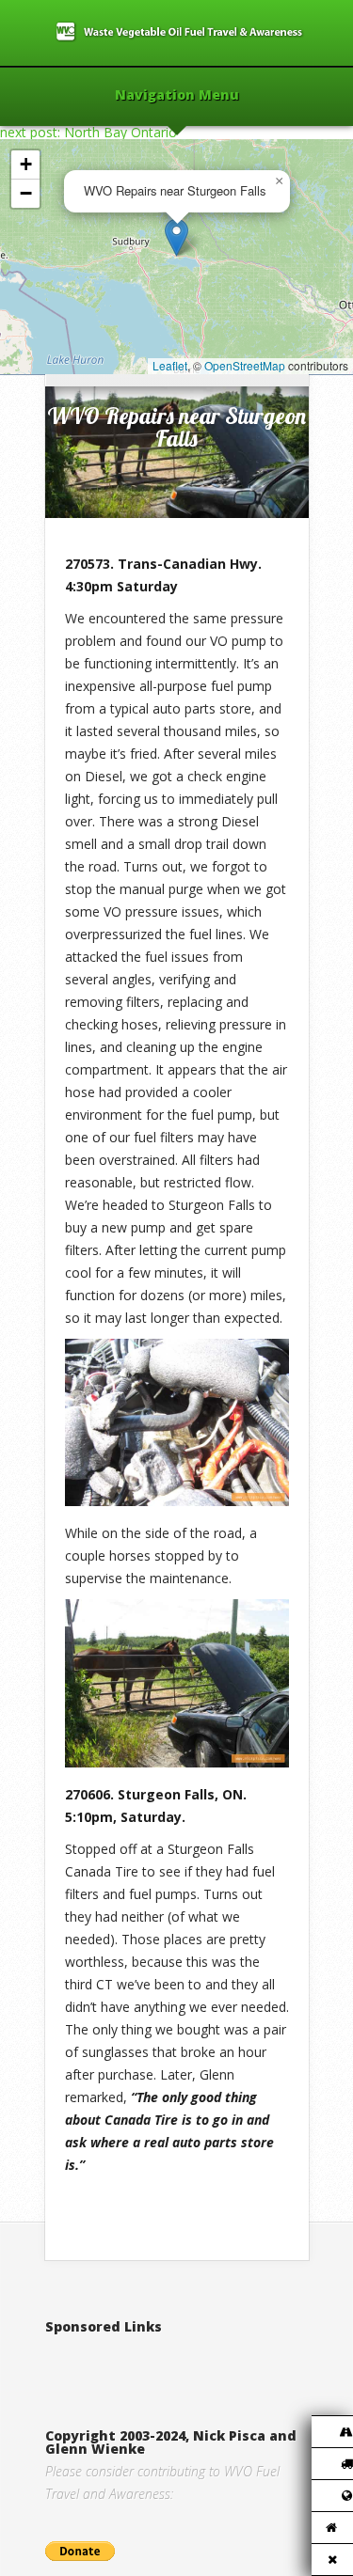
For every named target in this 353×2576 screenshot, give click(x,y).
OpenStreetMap (245, 365)
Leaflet (170, 365)
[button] (176, 237)
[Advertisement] (199, 2362)
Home (84, 355)
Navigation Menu (177, 96)
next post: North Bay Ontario (88, 132)
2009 (125, 355)
